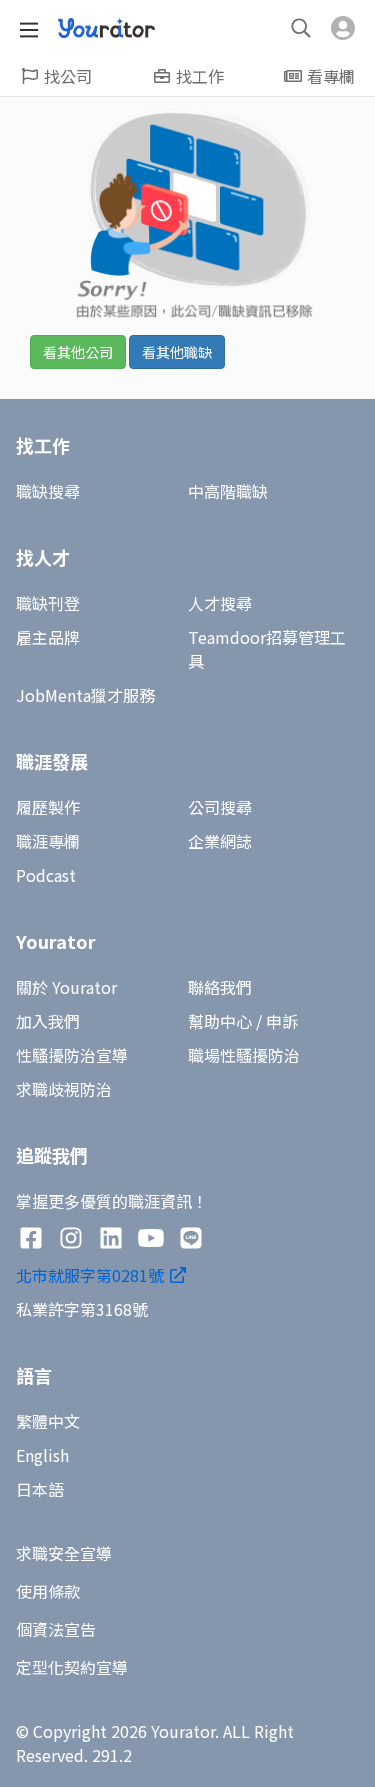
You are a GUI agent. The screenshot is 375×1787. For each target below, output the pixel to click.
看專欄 (331, 76)
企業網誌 (220, 841)
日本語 (40, 1489)
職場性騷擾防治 (244, 1055)
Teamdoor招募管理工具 (267, 649)
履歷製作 (48, 807)
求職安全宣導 (64, 1553)
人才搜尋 (220, 603)
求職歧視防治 (64, 1089)
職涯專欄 (48, 841)
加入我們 (48, 1021)
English (42, 1455)
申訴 (282, 1021)
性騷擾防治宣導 (72, 1055)
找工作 (200, 76)
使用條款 (48, 1591)
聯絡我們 (220, 987)
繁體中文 (48, 1421)
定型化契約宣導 (72, 1667)
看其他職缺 (177, 352)
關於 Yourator (66, 987)
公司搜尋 (220, 807)
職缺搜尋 (48, 491)
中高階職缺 (228, 491)
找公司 (68, 76)
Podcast (46, 875)
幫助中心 (220, 1021)
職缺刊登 (48, 603)
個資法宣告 (56, 1629)
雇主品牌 (48, 637)
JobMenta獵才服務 (85, 695)
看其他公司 (78, 352)
